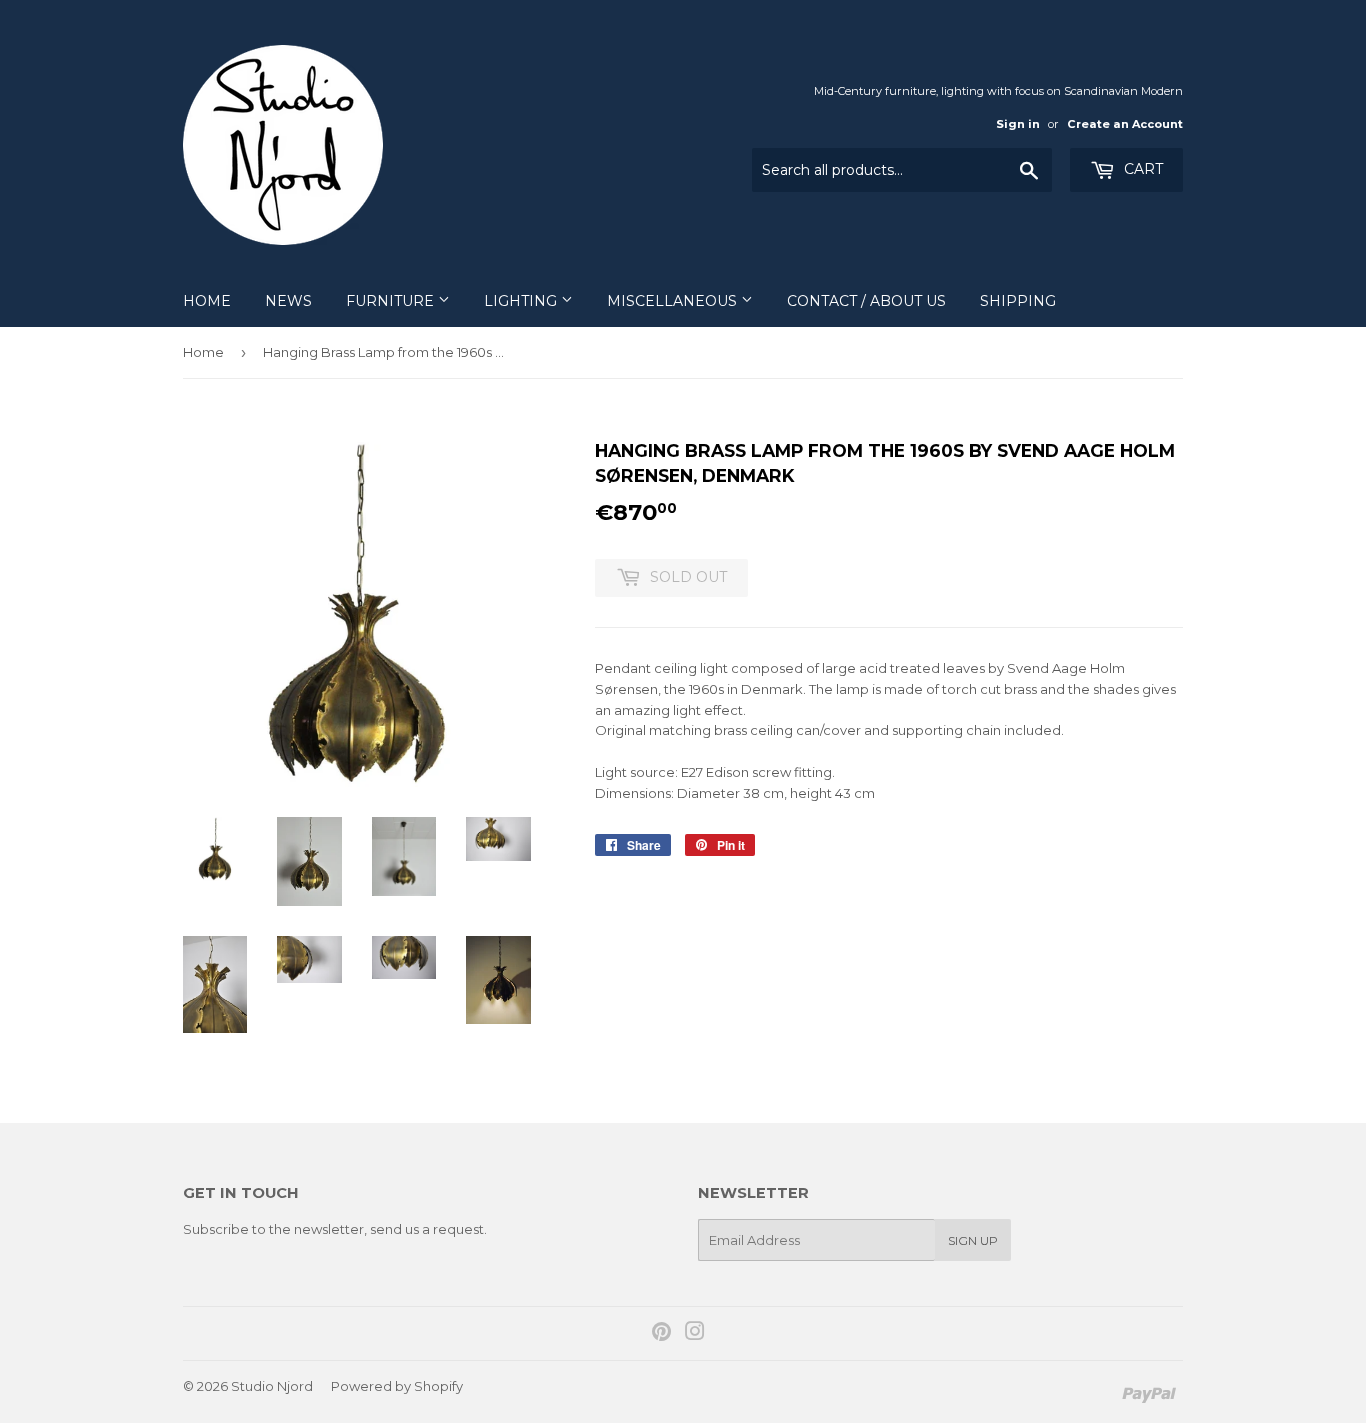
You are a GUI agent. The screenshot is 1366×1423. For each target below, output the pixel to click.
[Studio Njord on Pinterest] (661, 1334)
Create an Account (1125, 124)
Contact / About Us (866, 301)
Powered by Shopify (397, 1386)
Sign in (1018, 124)
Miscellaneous (674, 301)
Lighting (522, 301)
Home (207, 301)
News (288, 301)
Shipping (1018, 301)
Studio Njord (272, 1386)
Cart (1141, 169)
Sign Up (973, 1240)
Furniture (392, 301)
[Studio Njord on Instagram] (695, 1334)
